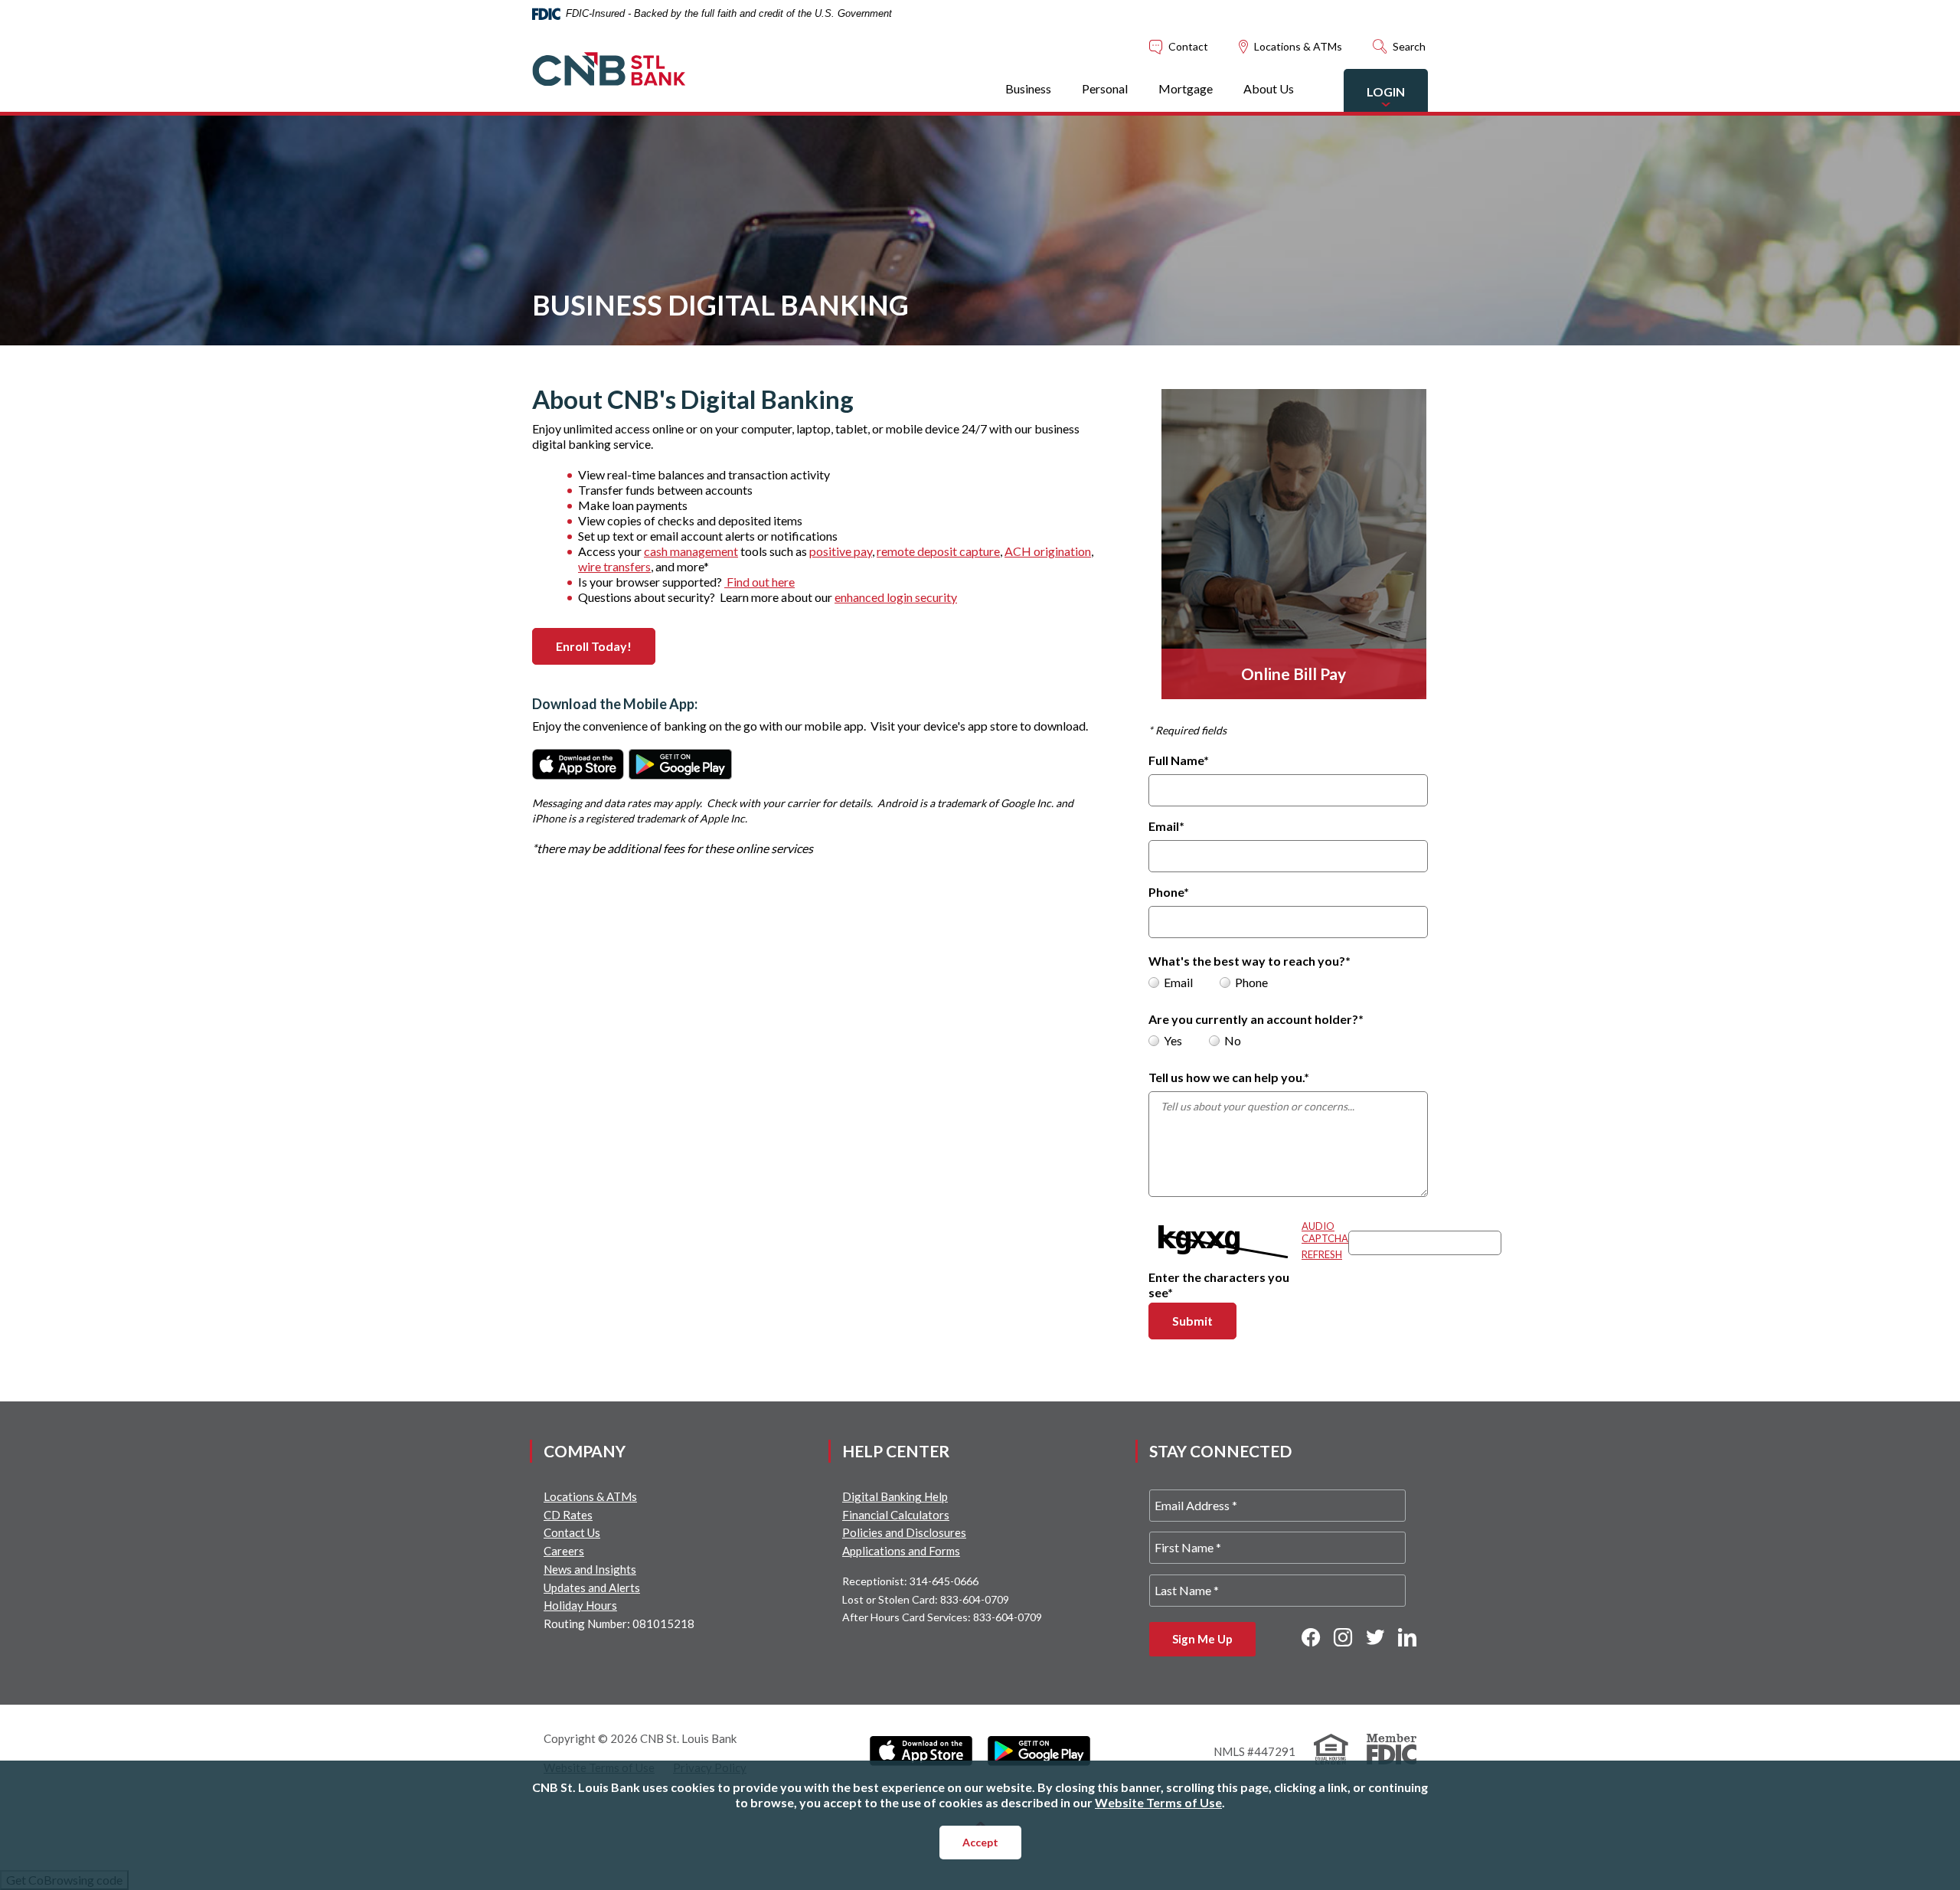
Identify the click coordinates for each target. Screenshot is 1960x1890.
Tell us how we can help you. (1229, 1077)
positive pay (841, 551)
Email (1166, 826)
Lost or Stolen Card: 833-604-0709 (926, 1599)
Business (1028, 88)
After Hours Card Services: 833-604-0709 (942, 1617)
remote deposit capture (938, 551)
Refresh (1322, 1254)
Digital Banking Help (895, 1496)
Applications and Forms (901, 1551)
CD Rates (568, 1515)
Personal (1105, 88)
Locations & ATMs (590, 1496)
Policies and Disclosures (904, 1532)
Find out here (759, 582)
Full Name (1179, 760)
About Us (1269, 88)
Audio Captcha (1325, 1232)
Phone (1169, 892)
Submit (1204, 1320)
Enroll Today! (606, 646)
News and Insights (590, 1569)
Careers (564, 1551)
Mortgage (1186, 88)
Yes (1173, 1040)
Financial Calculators (896, 1515)
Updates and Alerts (592, 1588)
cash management (691, 551)
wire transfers (614, 566)
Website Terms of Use (1158, 1802)
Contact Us (572, 1532)
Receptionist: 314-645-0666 (910, 1581)
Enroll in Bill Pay (1249, 530)
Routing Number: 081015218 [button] (619, 1624)
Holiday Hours (580, 1605)
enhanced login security (896, 597)
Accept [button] (980, 1842)
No (1233, 1040)
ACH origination (1048, 551)
